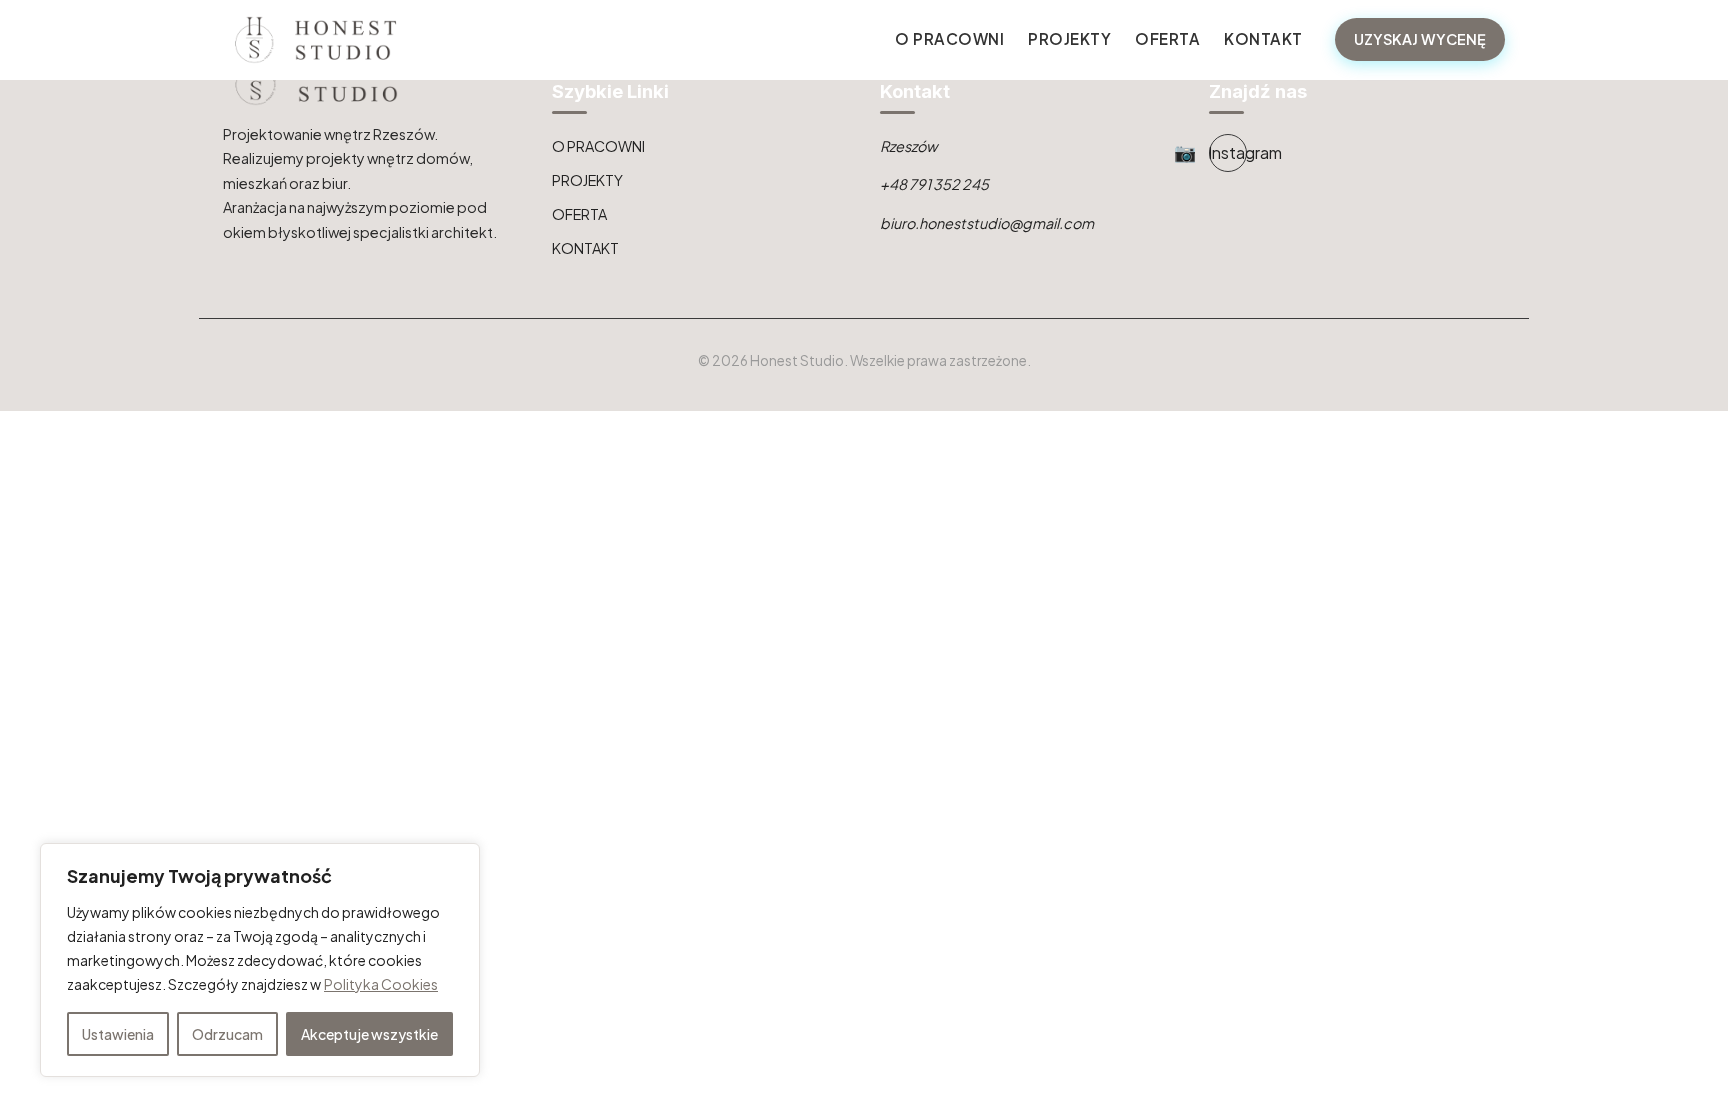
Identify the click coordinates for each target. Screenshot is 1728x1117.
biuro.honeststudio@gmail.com (987, 223)
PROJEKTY (1069, 38)
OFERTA (1167, 38)
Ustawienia (118, 1034)
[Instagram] (1228, 153)
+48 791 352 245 (934, 184)
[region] (260, 960)
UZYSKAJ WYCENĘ (1420, 39)
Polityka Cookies (381, 984)
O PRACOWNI (949, 38)
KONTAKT (1263, 38)
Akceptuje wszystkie (369, 1034)
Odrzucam (227, 1034)
